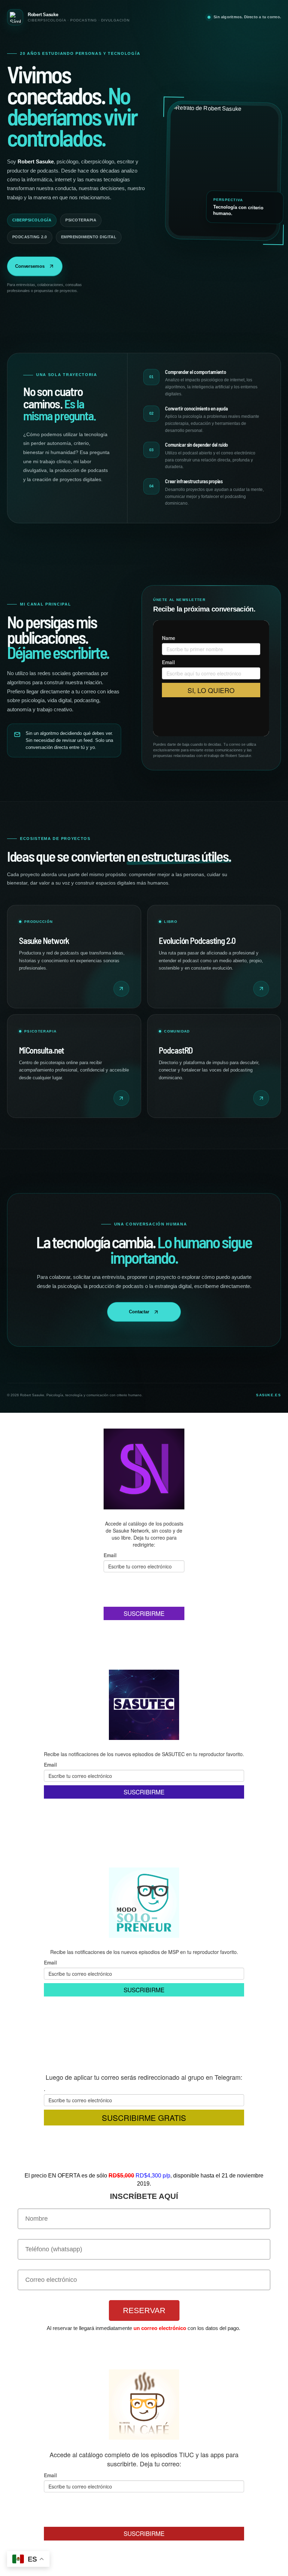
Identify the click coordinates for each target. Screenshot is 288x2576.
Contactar (139, 1312)
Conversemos (30, 266)
